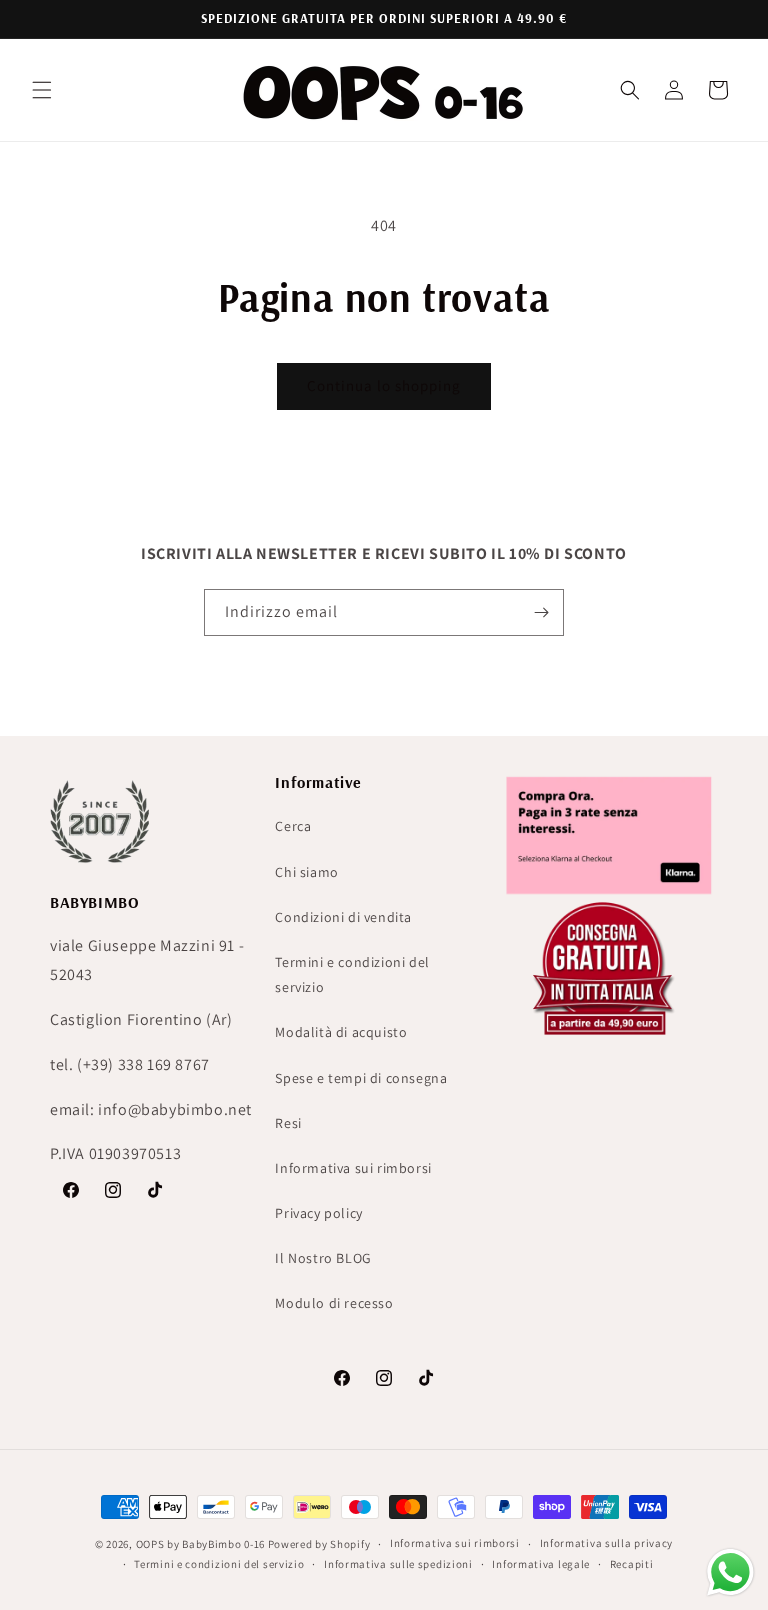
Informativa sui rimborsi (353, 1168)
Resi (288, 1123)
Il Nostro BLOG (323, 1258)
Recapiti (632, 1564)
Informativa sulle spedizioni (398, 1564)
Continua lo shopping (384, 385)
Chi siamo (306, 872)
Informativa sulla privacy (607, 1543)
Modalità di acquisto (341, 1032)
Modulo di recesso (334, 1303)
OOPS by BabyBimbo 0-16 (200, 1544)
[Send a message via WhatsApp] (730, 1572)
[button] (42, 90)
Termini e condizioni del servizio (352, 974)
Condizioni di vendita (343, 917)
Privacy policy (318, 1213)
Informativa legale (541, 1564)
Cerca (293, 826)
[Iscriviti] (541, 612)
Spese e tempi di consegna (361, 1078)
